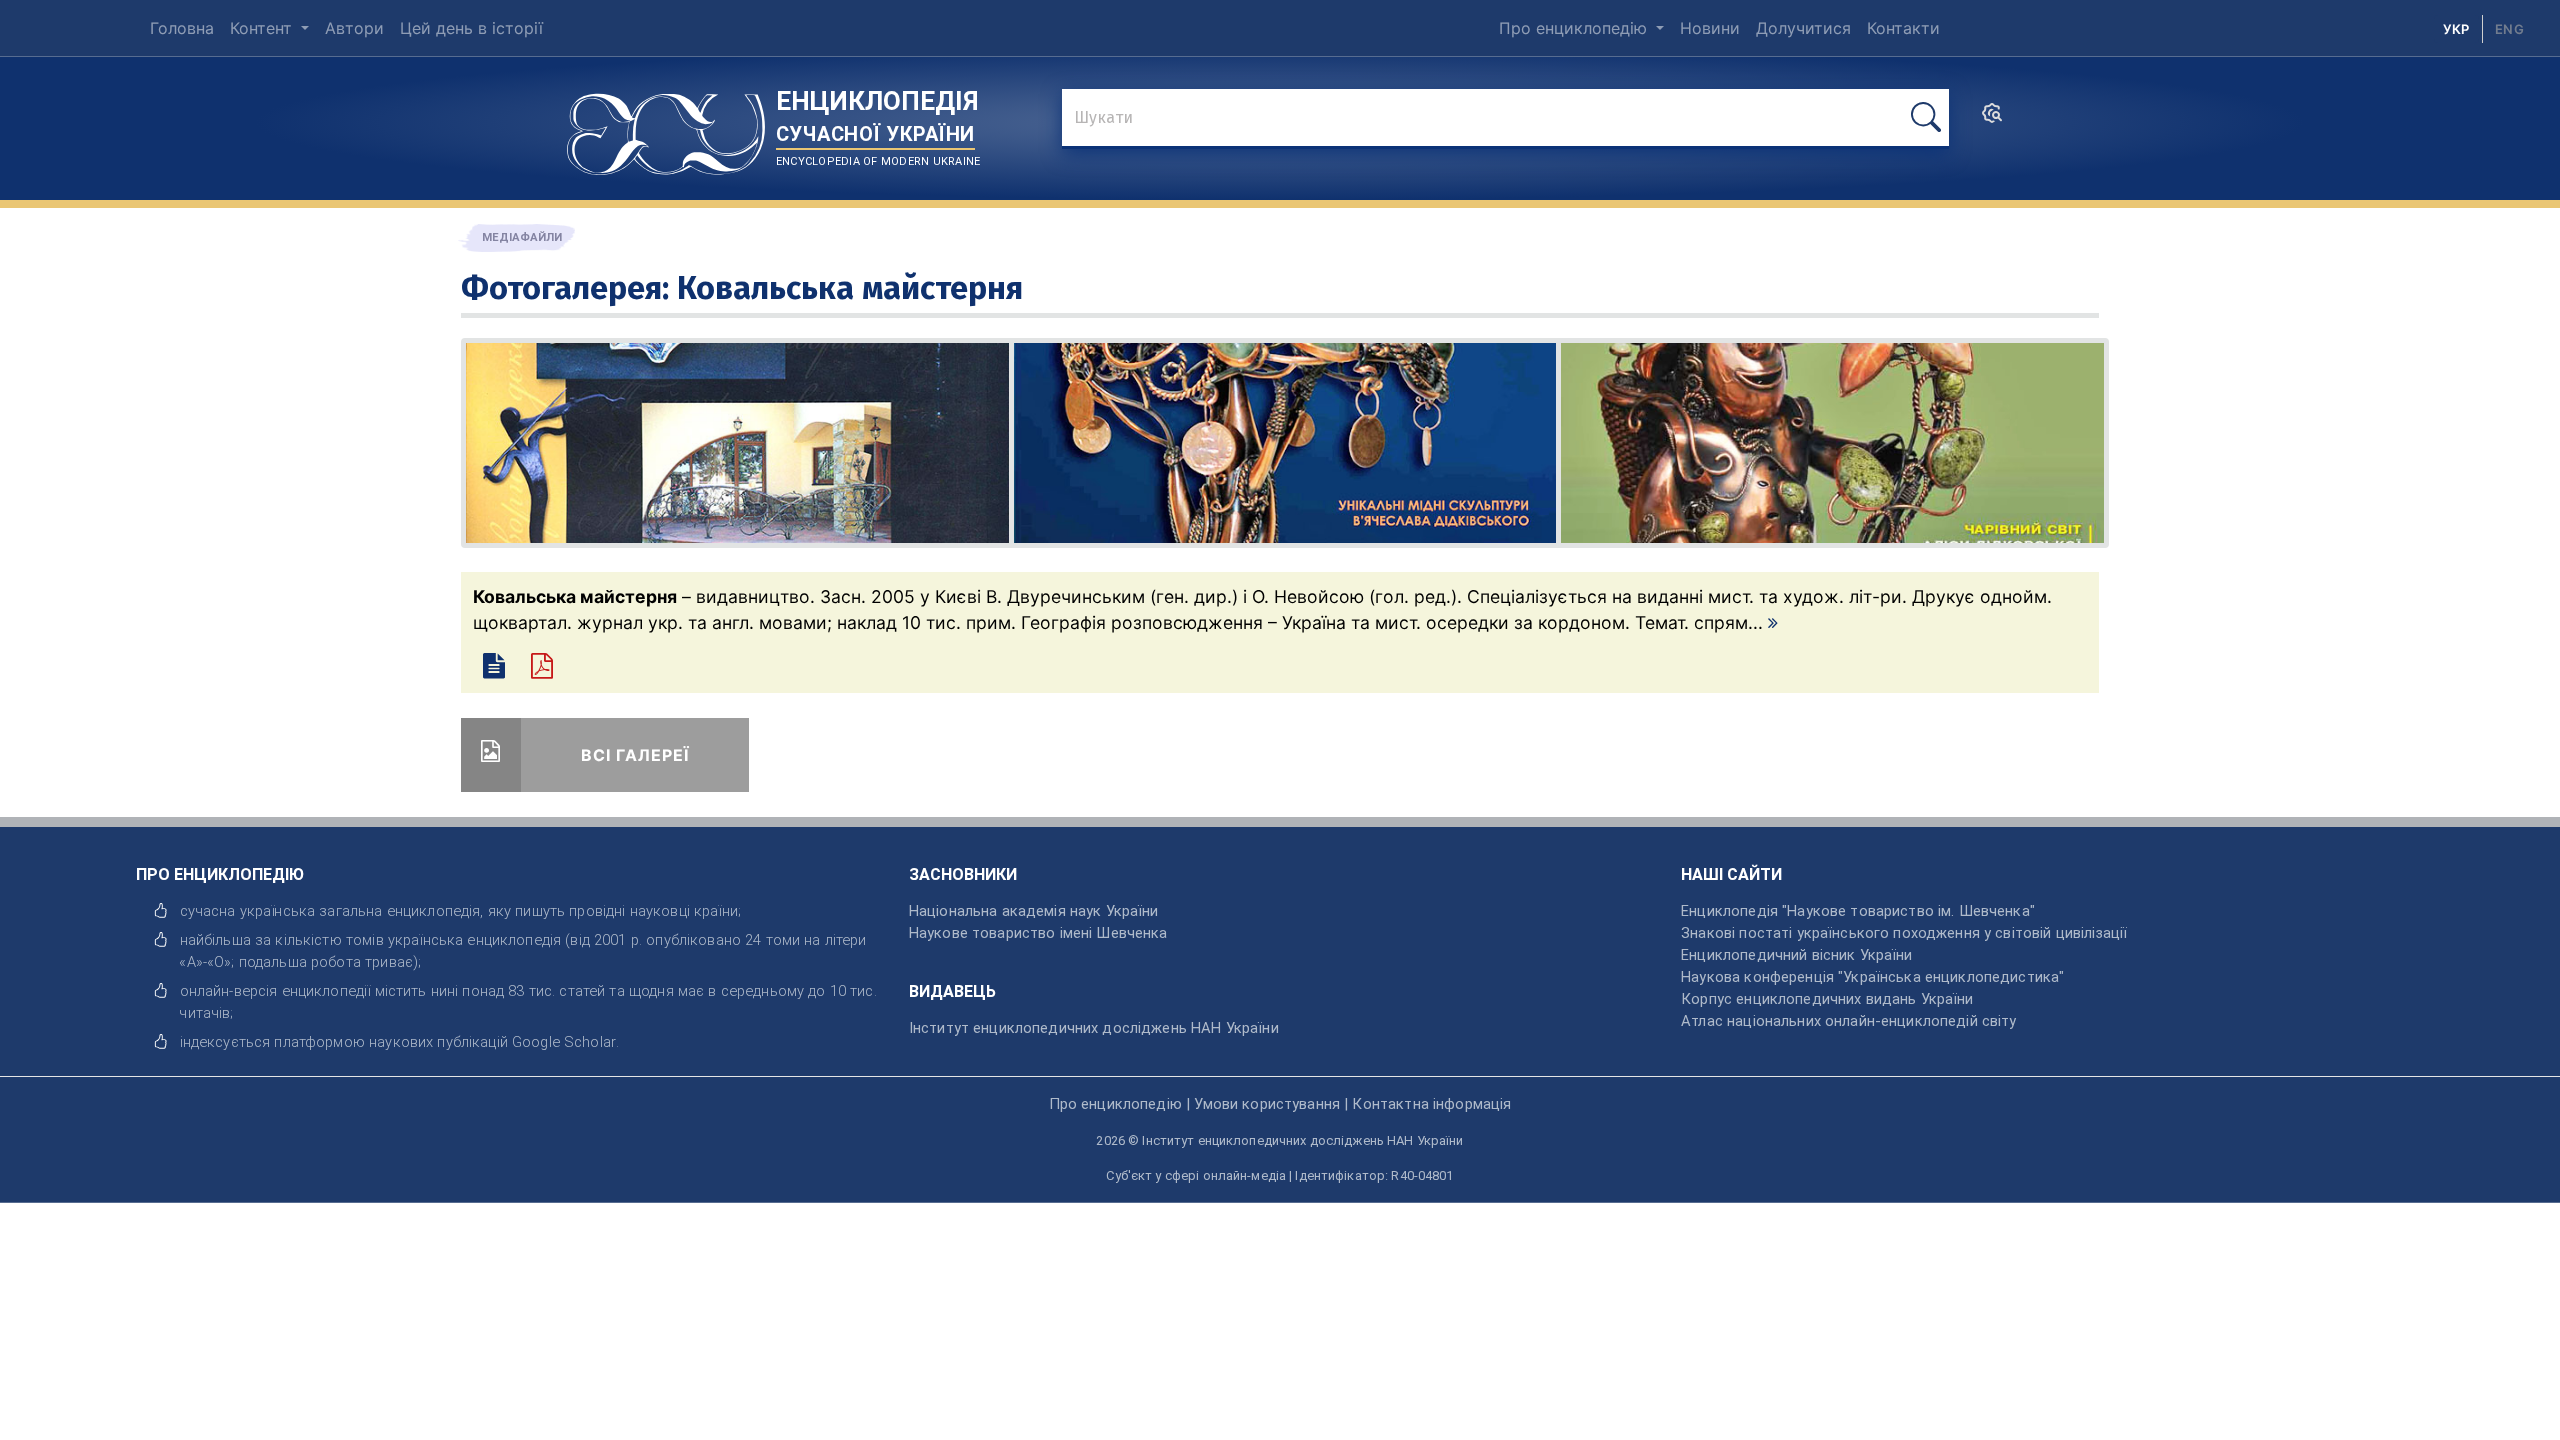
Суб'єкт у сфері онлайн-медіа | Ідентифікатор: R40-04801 (1279, 1175)
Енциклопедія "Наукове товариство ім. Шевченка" (1858, 911)
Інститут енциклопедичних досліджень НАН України (1094, 1028)
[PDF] (551, 669)
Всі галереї (635, 755)
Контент (263, 28)
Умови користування (1267, 1104)
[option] (2509, 29)
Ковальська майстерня (850, 288)
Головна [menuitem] (182, 28)
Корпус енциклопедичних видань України (1827, 999)
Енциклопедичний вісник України (1796, 955)
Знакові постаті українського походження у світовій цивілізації (1904, 933)
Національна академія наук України (1034, 911)
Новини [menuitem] (1710, 28)
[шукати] (1926, 117)
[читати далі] (1773, 622)
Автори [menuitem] (354, 28)
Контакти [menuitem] (1903, 28)
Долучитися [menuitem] (1803, 28)
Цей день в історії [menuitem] (471, 28)
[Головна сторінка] (666, 127)
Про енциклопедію (1575, 28)
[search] (1992, 119)
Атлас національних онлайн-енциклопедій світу (1848, 1021)
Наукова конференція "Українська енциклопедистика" (1872, 977)
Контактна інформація (1431, 1104)
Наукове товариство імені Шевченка (1038, 933)
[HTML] (497, 669)
